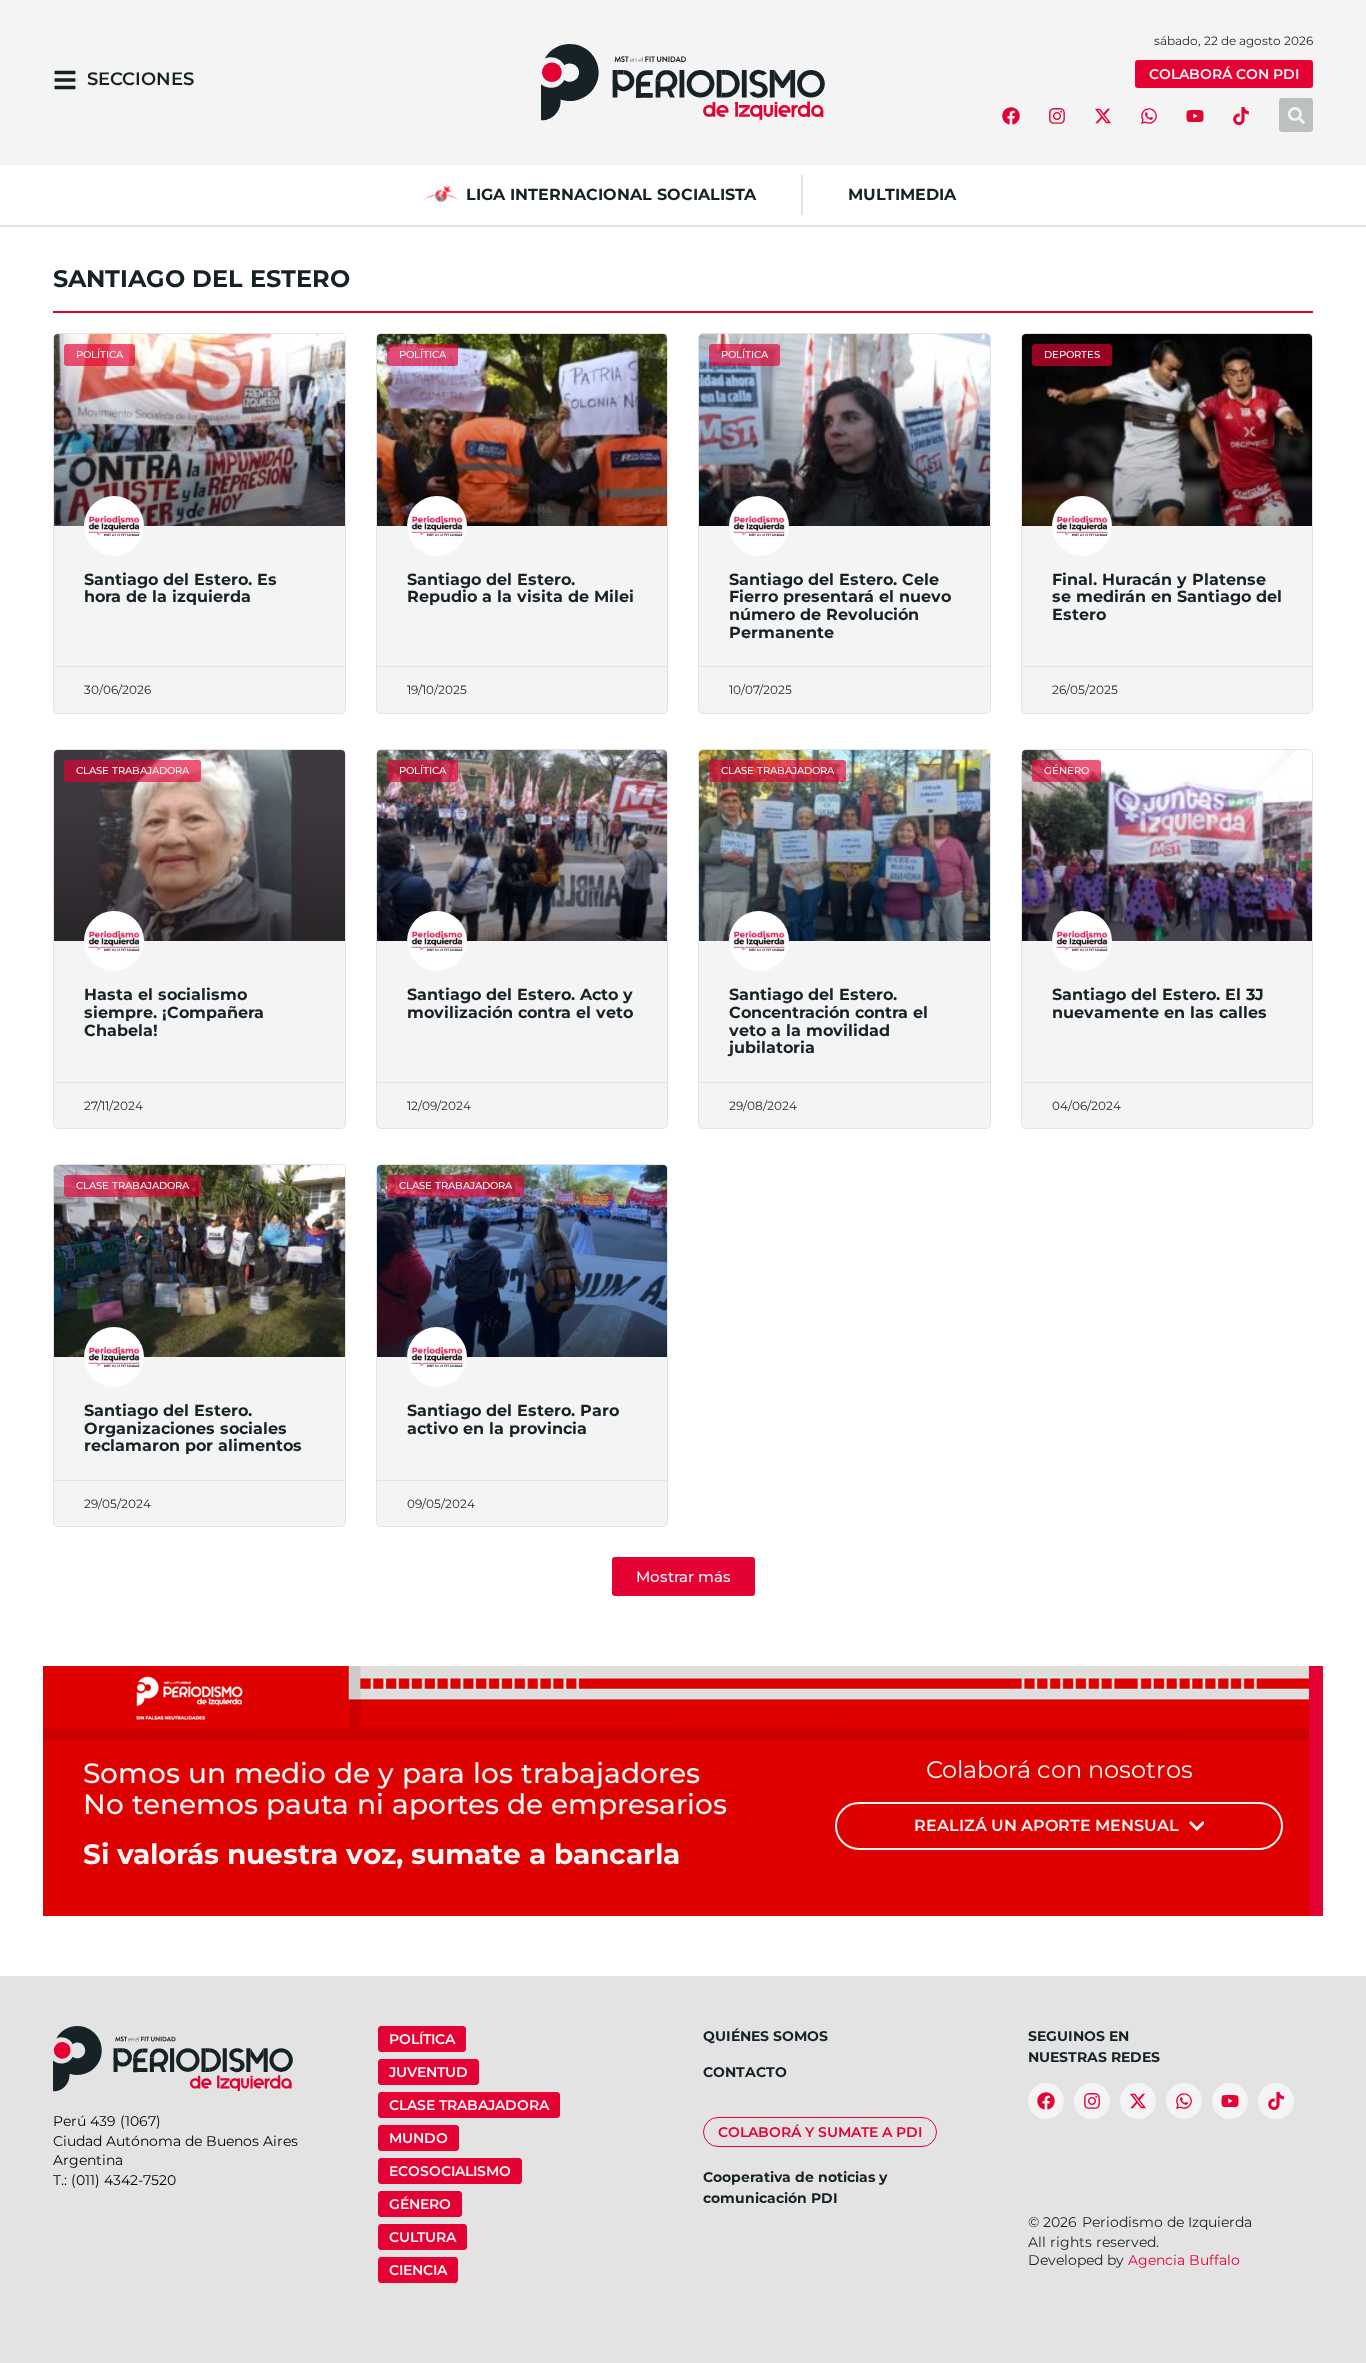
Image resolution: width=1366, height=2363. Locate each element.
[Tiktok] (1241, 116)
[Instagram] (1057, 116)
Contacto (745, 2072)
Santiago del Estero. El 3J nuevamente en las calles (1159, 1003)
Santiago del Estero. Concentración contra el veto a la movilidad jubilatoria (828, 1021)
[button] (683, 1576)
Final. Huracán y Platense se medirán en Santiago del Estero (1167, 597)
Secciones (140, 79)
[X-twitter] (1103, 116)
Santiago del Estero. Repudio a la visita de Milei (520, 588)
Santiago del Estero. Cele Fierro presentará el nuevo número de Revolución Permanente (840, 606)
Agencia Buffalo (1184, 2260)
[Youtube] (1195, 116)
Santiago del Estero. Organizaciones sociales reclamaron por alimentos (193, 1428)
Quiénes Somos (765, 2036)
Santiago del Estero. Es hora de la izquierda (180, 588)
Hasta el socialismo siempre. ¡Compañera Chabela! (174, 1012)
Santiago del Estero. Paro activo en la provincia (513, 1419)
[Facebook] (1011, 116)
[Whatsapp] (1149, 116)
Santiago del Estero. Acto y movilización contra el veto (520, 1003)
